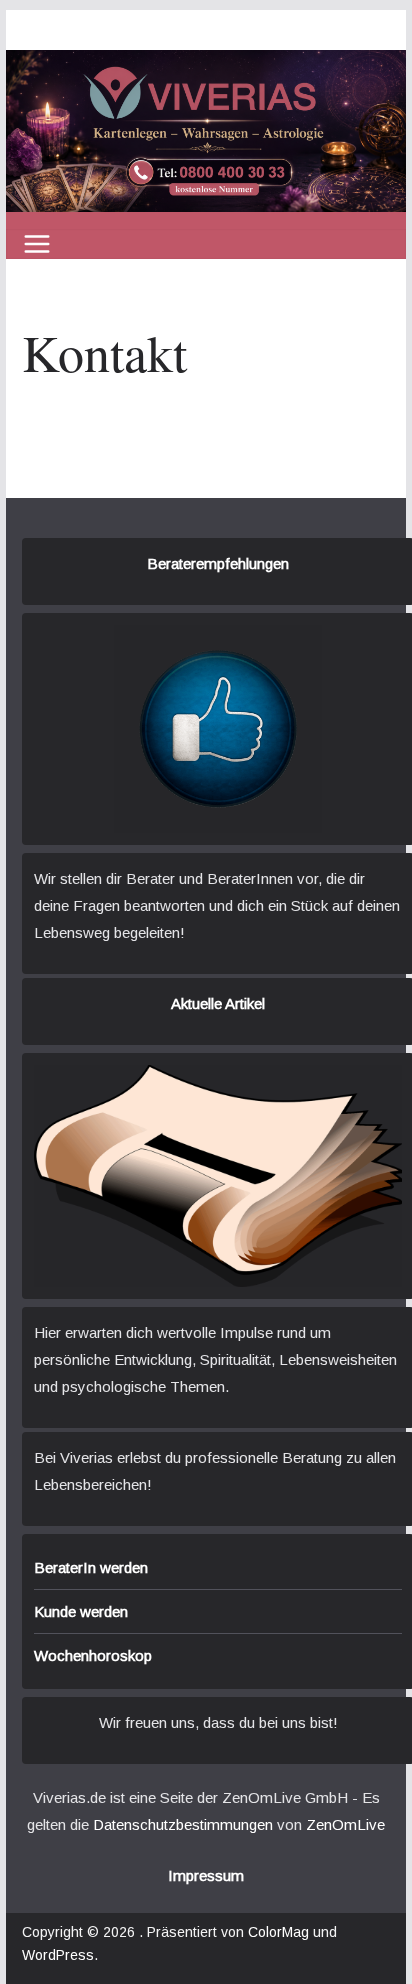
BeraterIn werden (91, 1567)
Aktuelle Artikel (218, 1003)
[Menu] (37, 244)
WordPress (58, 1955)
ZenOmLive (345, 1824)
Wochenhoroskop (93, 1655)
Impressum (206, 1875)
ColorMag (278, 1932)
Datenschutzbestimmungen (183, 1824)
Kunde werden (81, 1611)
